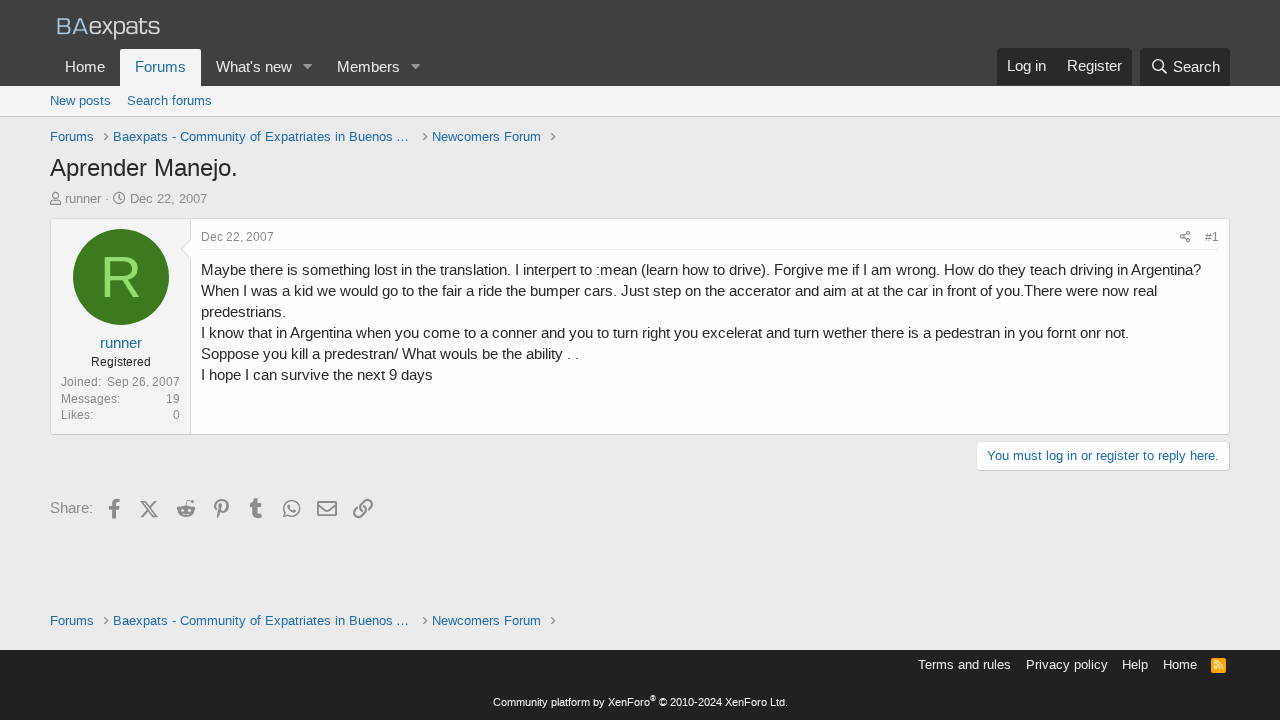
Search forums (169, 100)
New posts (80, 100)
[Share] (1185, 237)
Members (368, 67)
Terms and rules (964, 664)
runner (83, 198)
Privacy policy (1067, 664)
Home (85, 67)
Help (1135, 664)
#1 (1212, 237)
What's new (254, 67)
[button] (308, 67)
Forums (160, 67)
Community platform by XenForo (640, 702)
